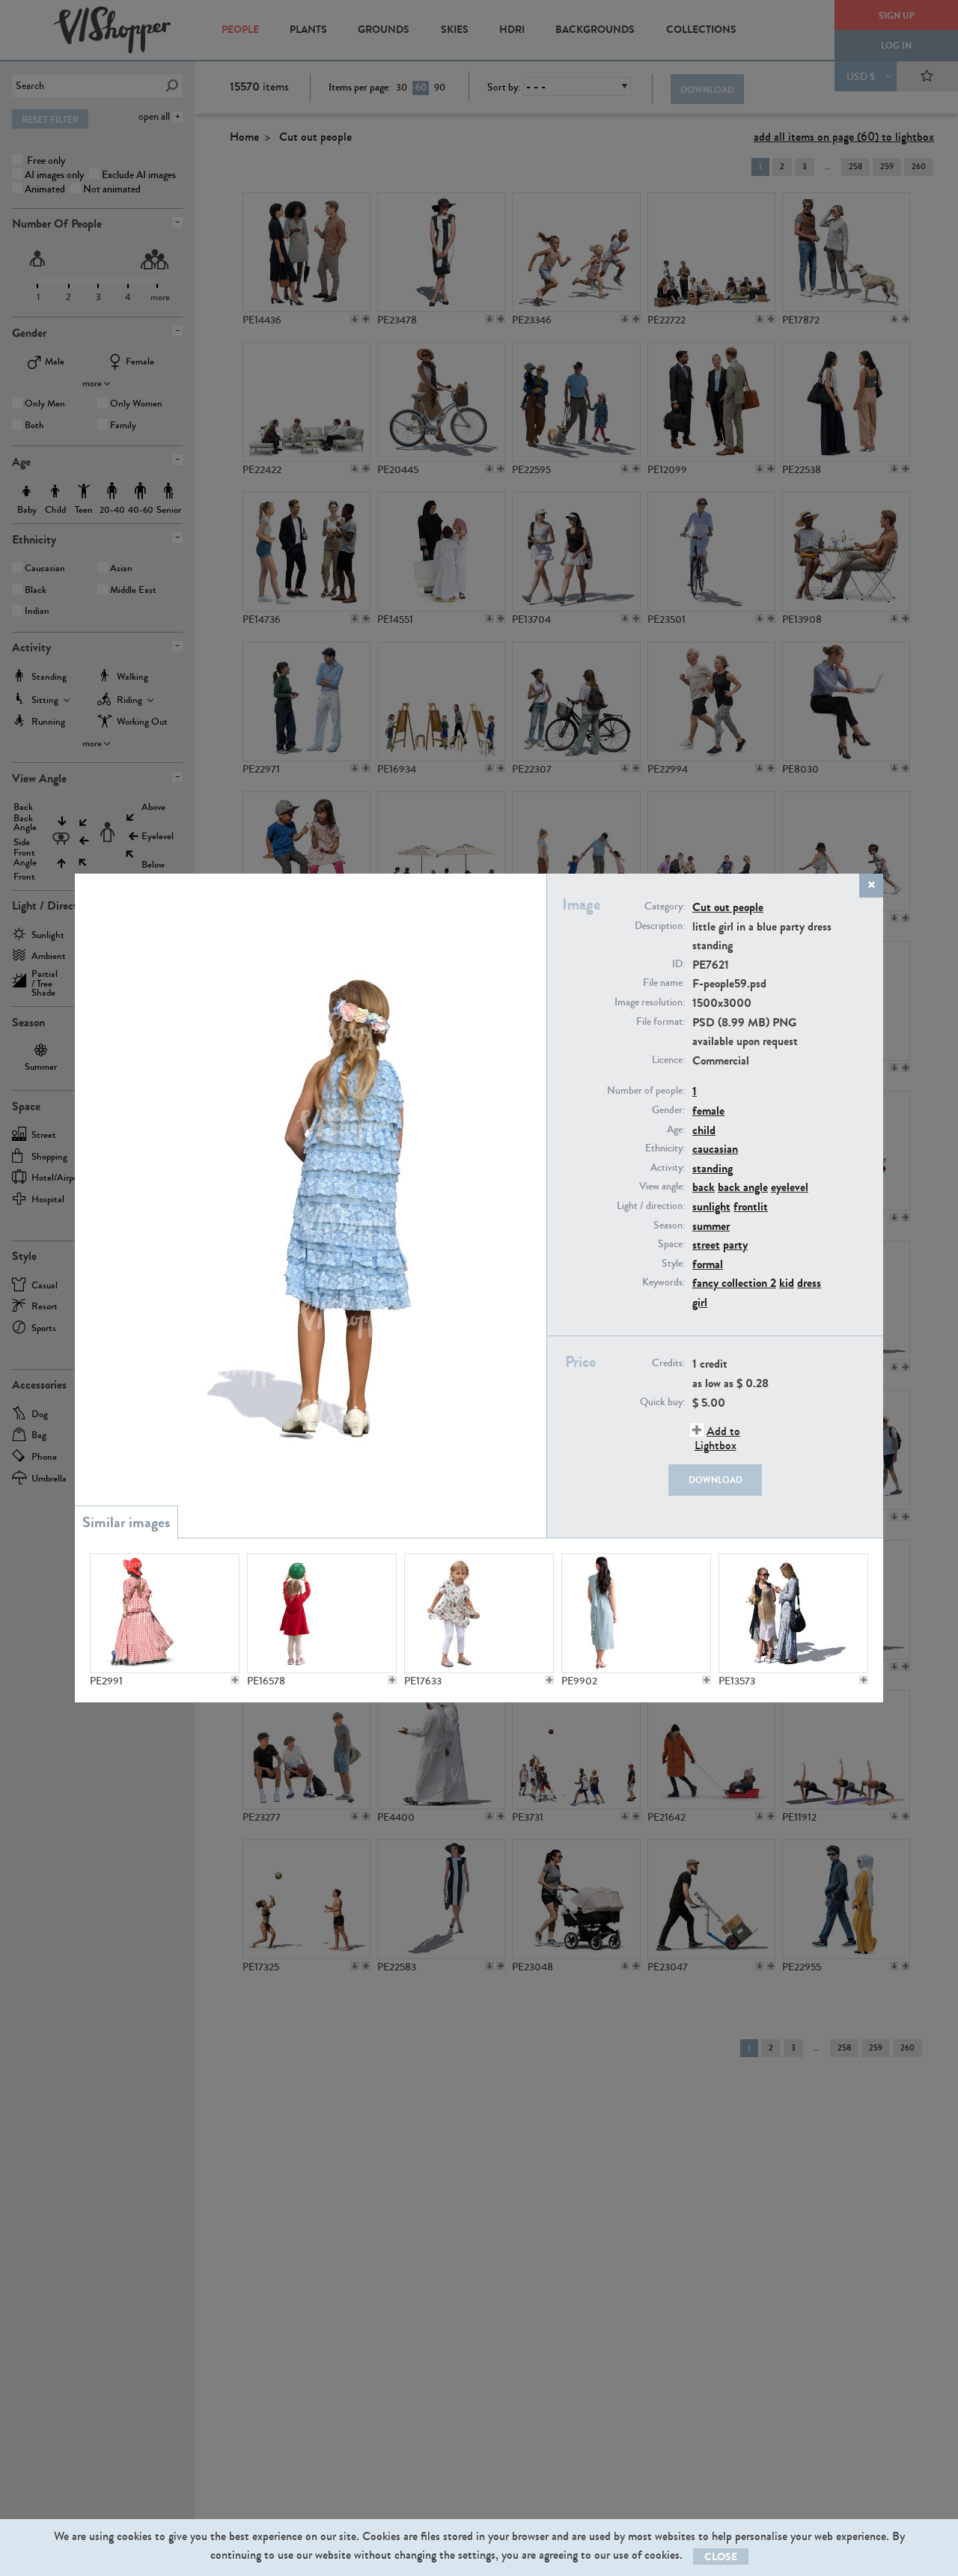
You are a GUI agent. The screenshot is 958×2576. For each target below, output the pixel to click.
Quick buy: (662, 1402)
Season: (669, 1225)
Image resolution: (650, 1002)
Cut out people (728, 907)
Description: (660, 926)
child (704, 1130)
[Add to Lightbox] (235, 1680)
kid (787, 1283)
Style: (673, 1264)
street (706, 1245)
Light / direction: (651, 1206)
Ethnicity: (665, 1148)
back (704, 1187)
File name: (664, 983)
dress (809, 1283)
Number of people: (646, 1091)
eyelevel (790, 1187)
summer (711, 1226)
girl (700, 1302)
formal (708, 1264)
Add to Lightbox (717, 1438)
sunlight (711, 1206)
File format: (660, 1022)
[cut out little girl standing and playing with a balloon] (322, 1613)
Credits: (668, 1363)
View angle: (662, 1187)
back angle (743, 1187)
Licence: (668, 1060)
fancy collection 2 (734, 1283)
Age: (676, 1130)
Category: (665, 907)
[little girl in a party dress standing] (479, 1613)
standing (713, 1168)
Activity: (668, 1168)
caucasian (715, 1149)
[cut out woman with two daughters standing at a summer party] (793, 1613)
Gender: (668, 1110)
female (708, 1111)
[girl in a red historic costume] (165, 1613)
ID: (678, 964)
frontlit (751, 1206)
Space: (671, 1244)
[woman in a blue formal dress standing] (636, 1613)
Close (721, 2557)
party (735, 1245)
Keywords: (663, 1282)
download (716, 1480)
